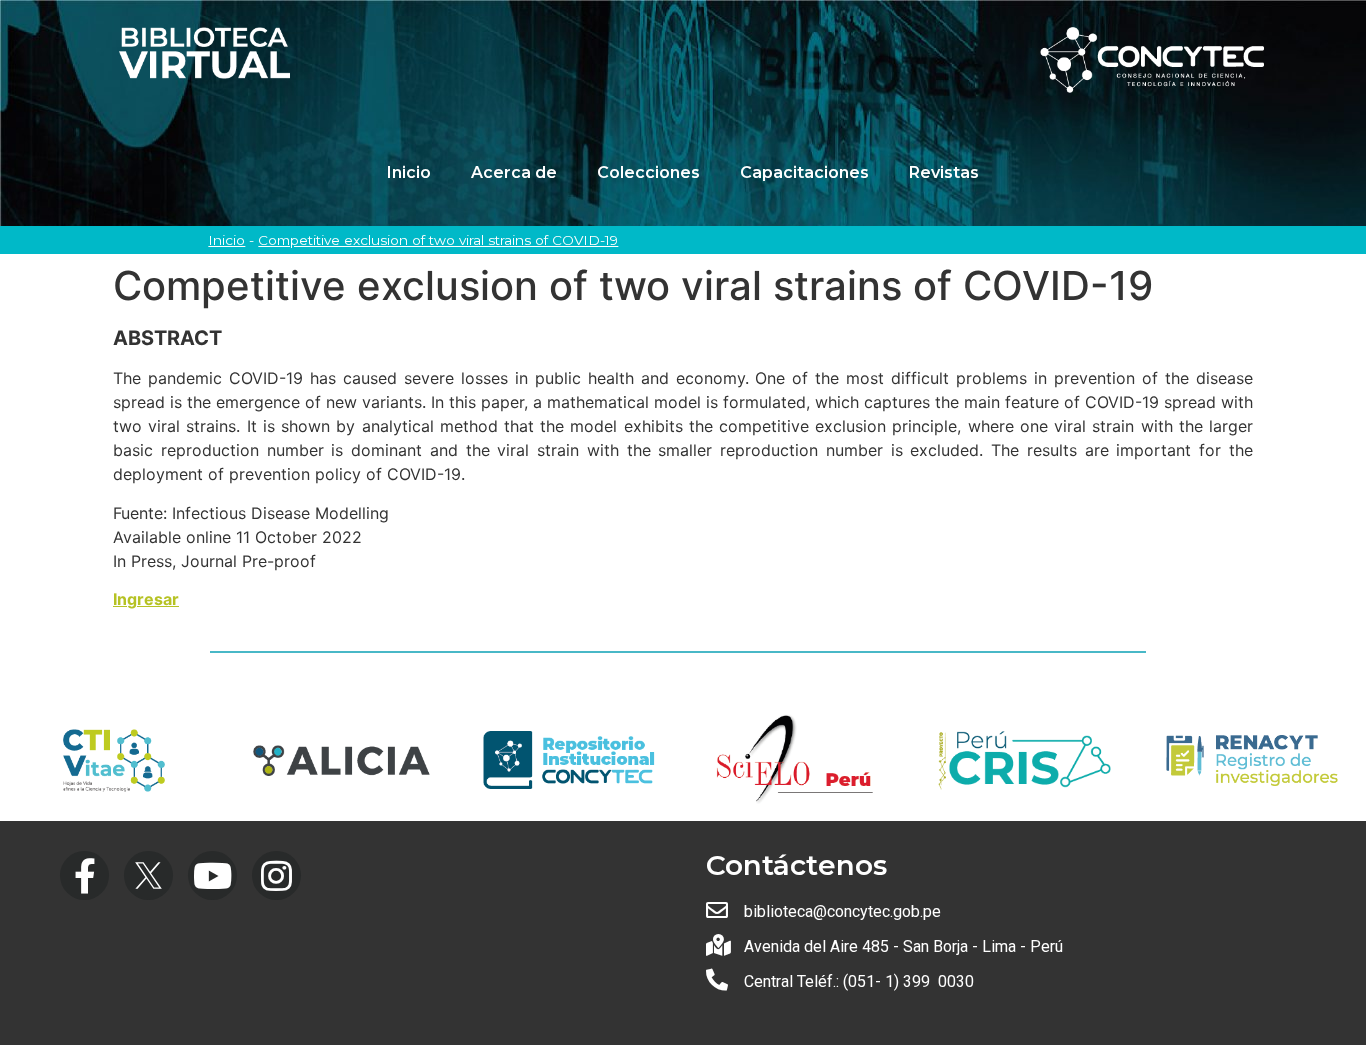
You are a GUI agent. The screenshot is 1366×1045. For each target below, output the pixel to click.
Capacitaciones (804, 172)
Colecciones (648, 172)
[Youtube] (212, 875)
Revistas (944, 172)
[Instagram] (276, 875)
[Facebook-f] (84, 875)
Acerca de (514, 172)
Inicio (409, 172)
